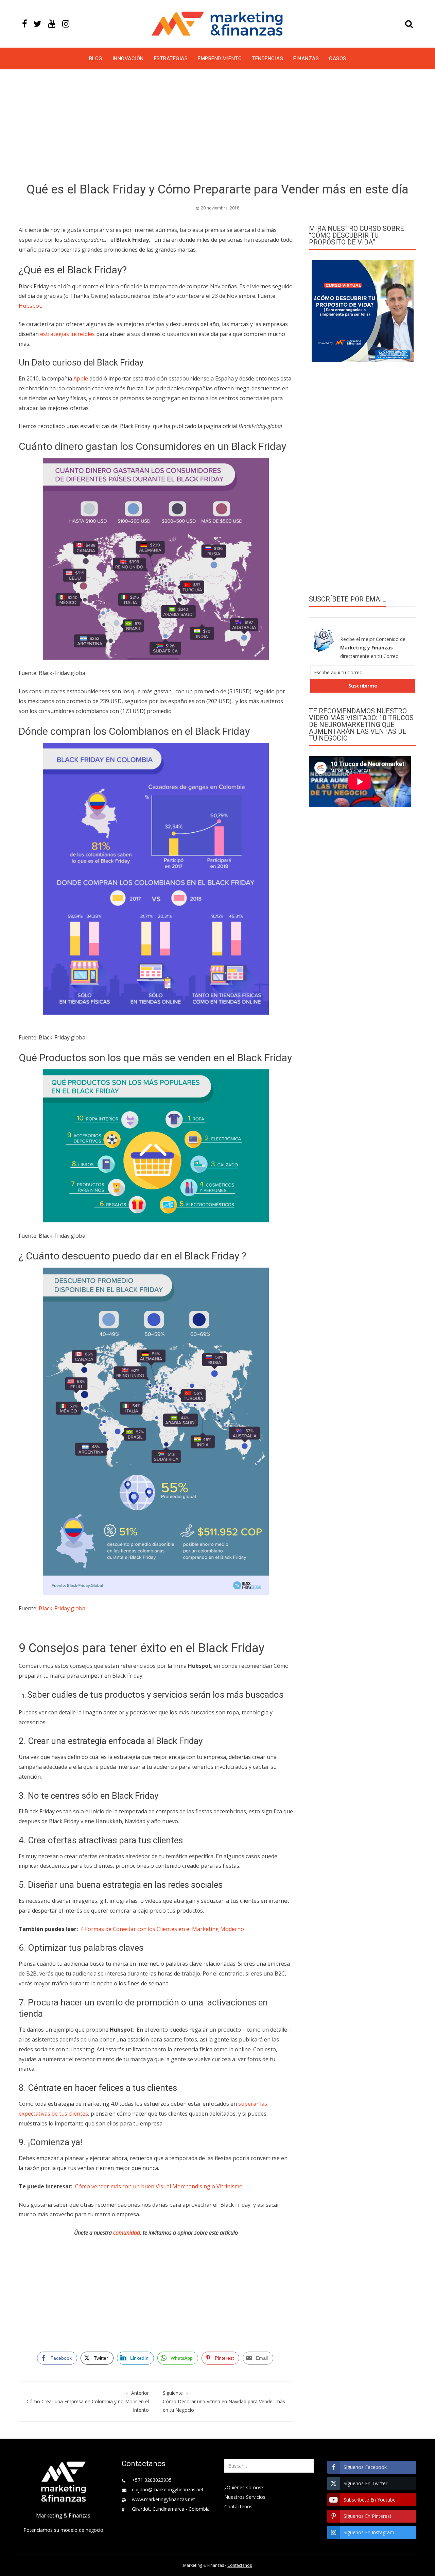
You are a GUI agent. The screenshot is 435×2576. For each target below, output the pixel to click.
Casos (338, 58)
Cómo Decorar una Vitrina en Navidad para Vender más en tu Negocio (224, 2401)
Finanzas (306, 58)
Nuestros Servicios (245, 2497)
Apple (81, 378)
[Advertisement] (217, 127)
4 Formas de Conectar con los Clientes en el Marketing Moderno (162, 1929)
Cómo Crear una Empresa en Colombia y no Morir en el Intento (88, 2401)
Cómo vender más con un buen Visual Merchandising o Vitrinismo (159, 2186)
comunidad (127, 2233)
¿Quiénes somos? (244, 2487)
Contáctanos (240, 2565)
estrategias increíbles (67, 334)
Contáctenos (238, 2506)
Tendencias (267, 58)
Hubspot (30, 306)
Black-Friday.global (63, 1608)
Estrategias (171, 58)
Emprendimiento (220, 58)
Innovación (128, 58)
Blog (96, 58)
